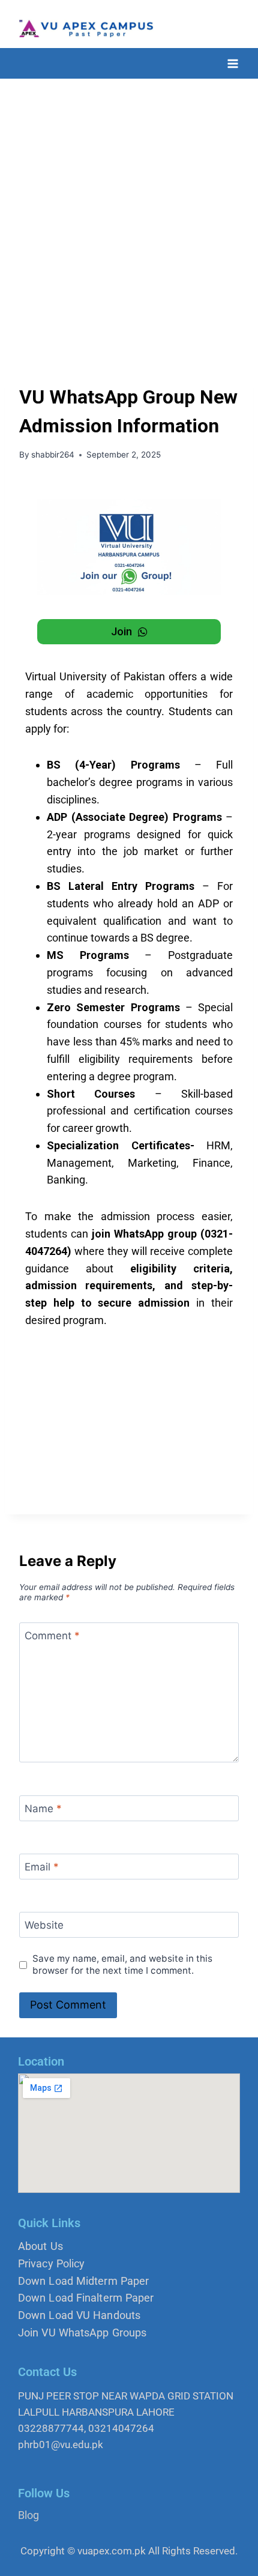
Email (42, 1867)
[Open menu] (232, 63)
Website (44, 1925)
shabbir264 (53, 455)
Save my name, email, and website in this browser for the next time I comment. (122, 1964)
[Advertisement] (129, 214)
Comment (52, 1636)
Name (43, 1809)
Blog (28, 2515)
